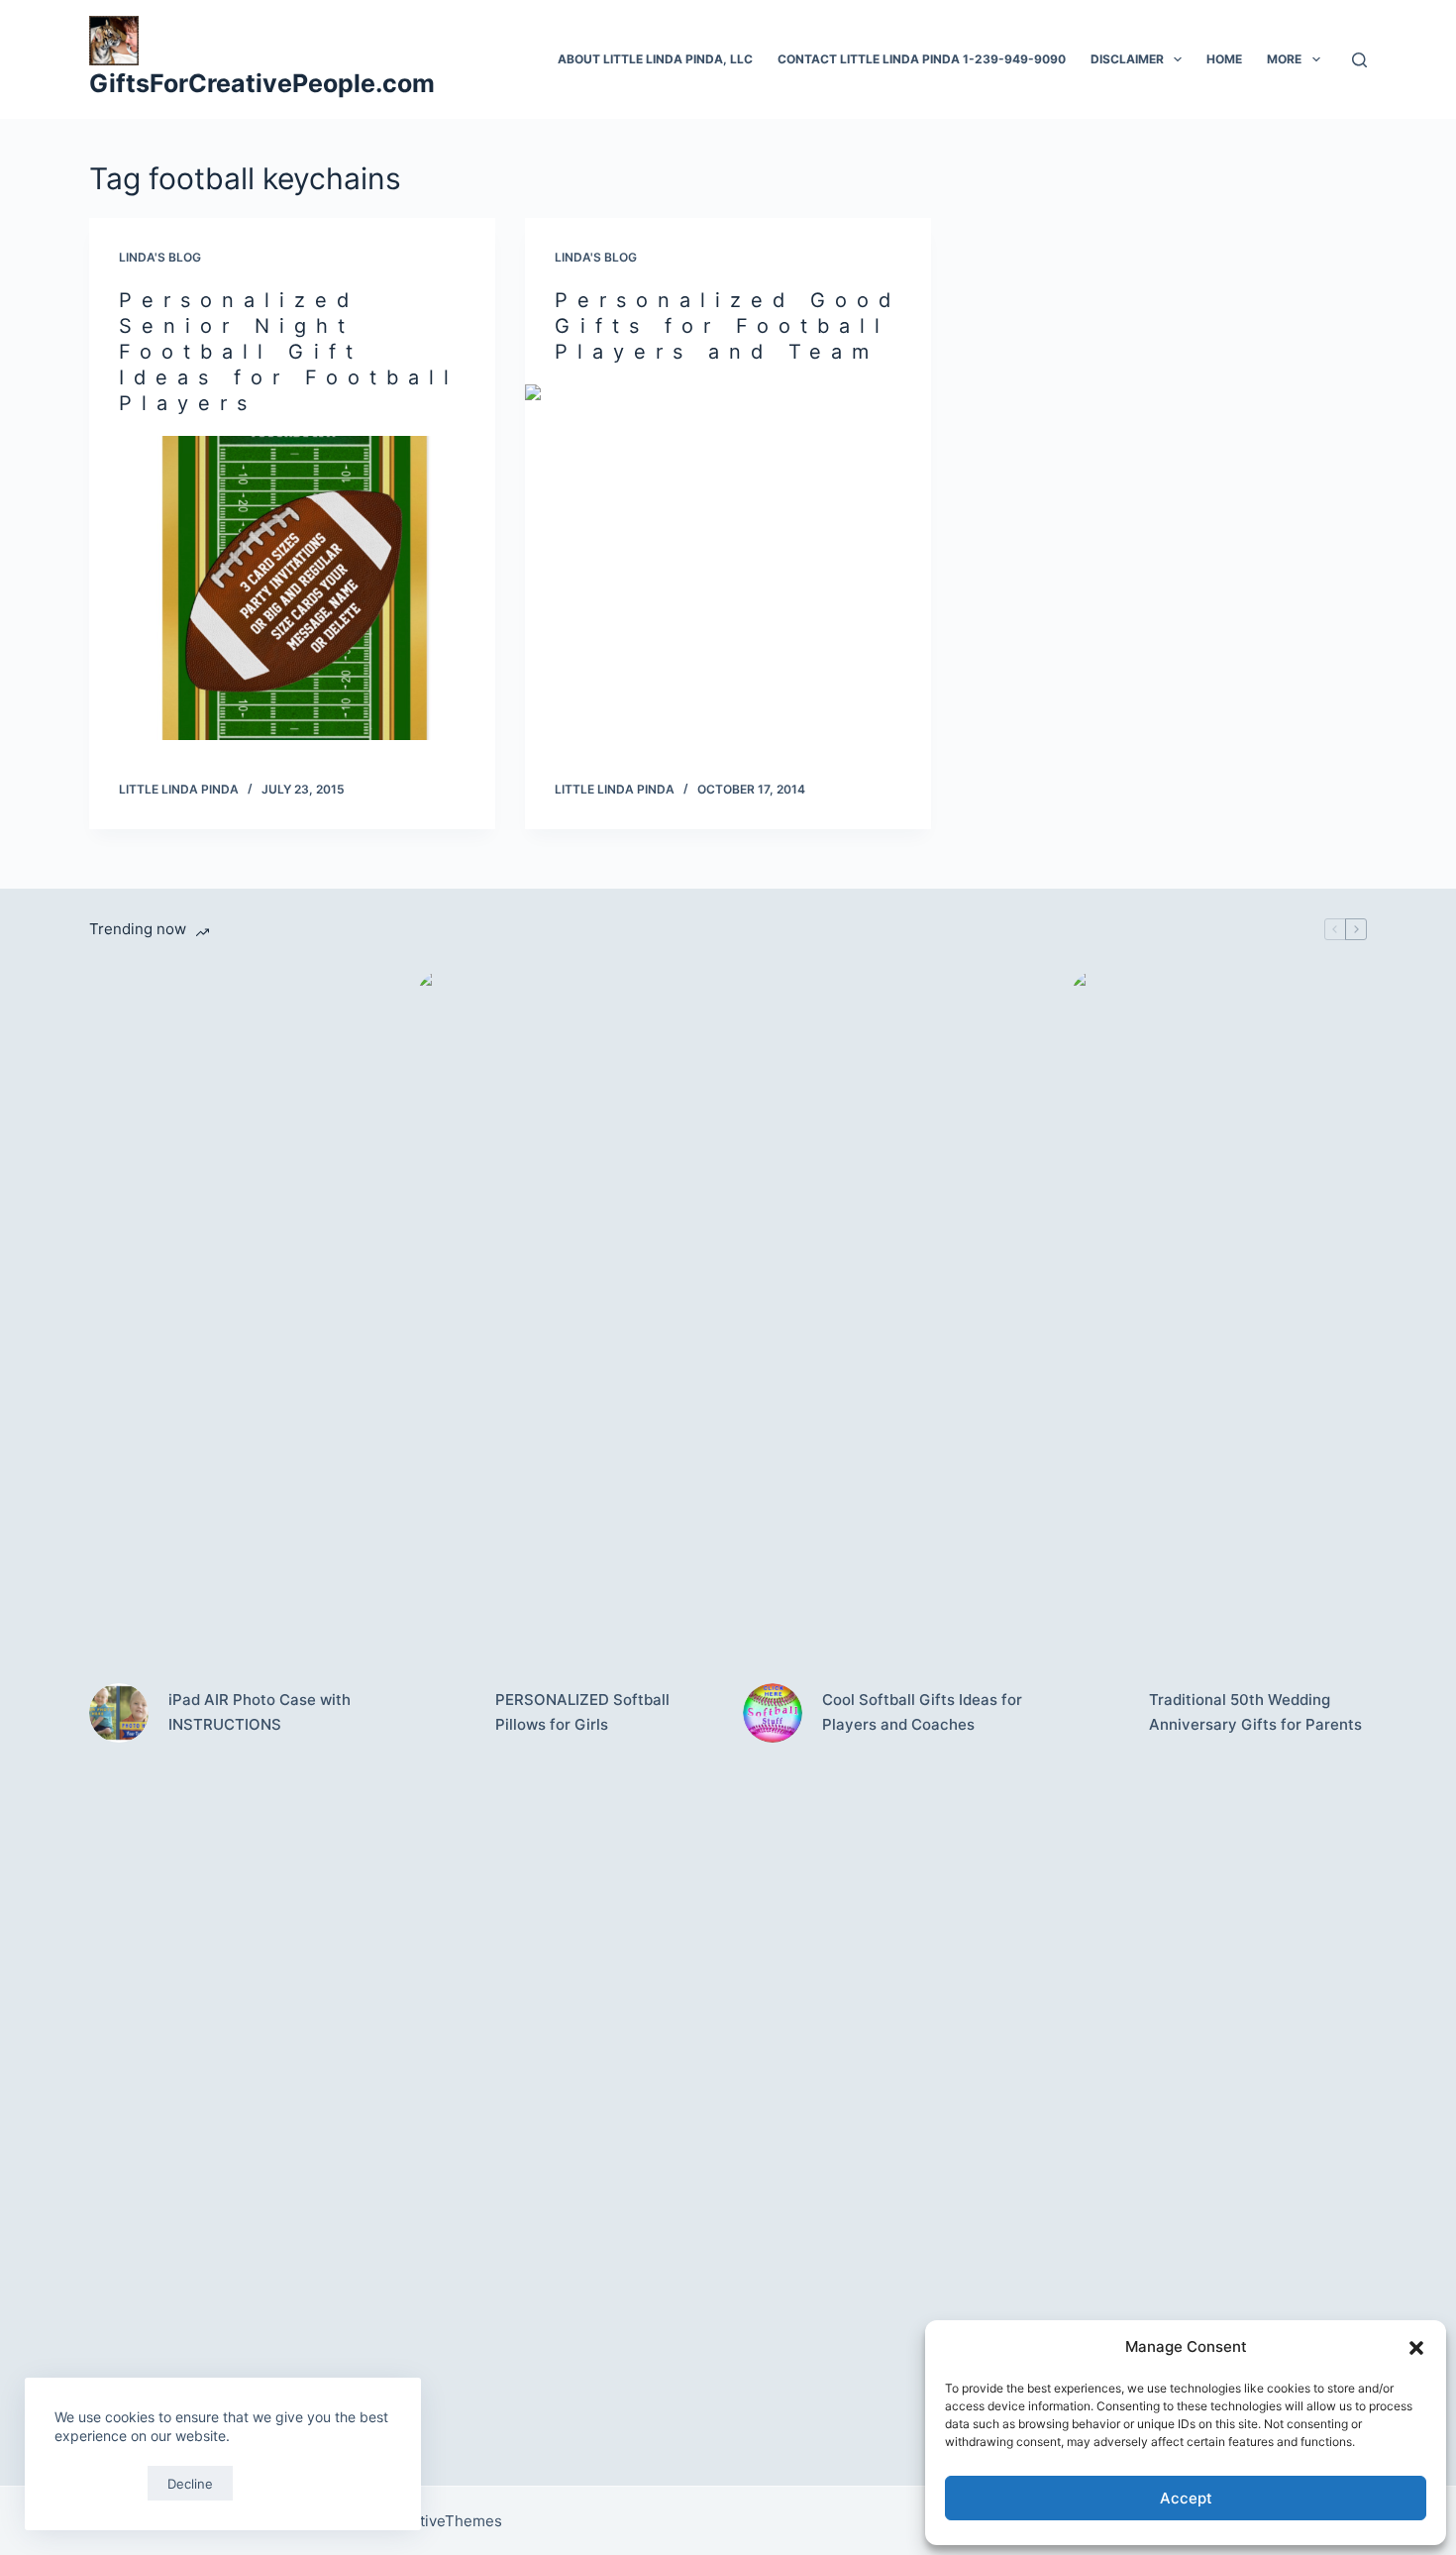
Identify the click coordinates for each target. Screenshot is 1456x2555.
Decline (190, 2484)
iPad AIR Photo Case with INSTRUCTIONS (260, 1712)
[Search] (1359, 60)
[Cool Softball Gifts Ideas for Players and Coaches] (773, 1713)
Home (1224, 59)
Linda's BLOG (160, 257)
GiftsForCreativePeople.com (262, 83)
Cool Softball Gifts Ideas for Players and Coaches (922, 1712)
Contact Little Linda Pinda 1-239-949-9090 (922, 59)
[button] (1416, 2348)
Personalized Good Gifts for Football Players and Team (728, 326)
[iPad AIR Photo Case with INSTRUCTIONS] (119, 1713)
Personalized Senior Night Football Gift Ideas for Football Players (289, 352)
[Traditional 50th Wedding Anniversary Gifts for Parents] (1099, 1713)
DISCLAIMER (1127, 59)
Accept (1186, 2498)
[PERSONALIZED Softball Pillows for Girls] (446, 1713)
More (1284, 59)
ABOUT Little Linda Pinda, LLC (655, 59)
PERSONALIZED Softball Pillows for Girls (582, 1712)
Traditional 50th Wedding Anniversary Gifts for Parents (1255, 1712)
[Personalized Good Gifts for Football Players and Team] (728, 537)
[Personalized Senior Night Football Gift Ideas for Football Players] (292, 588)
